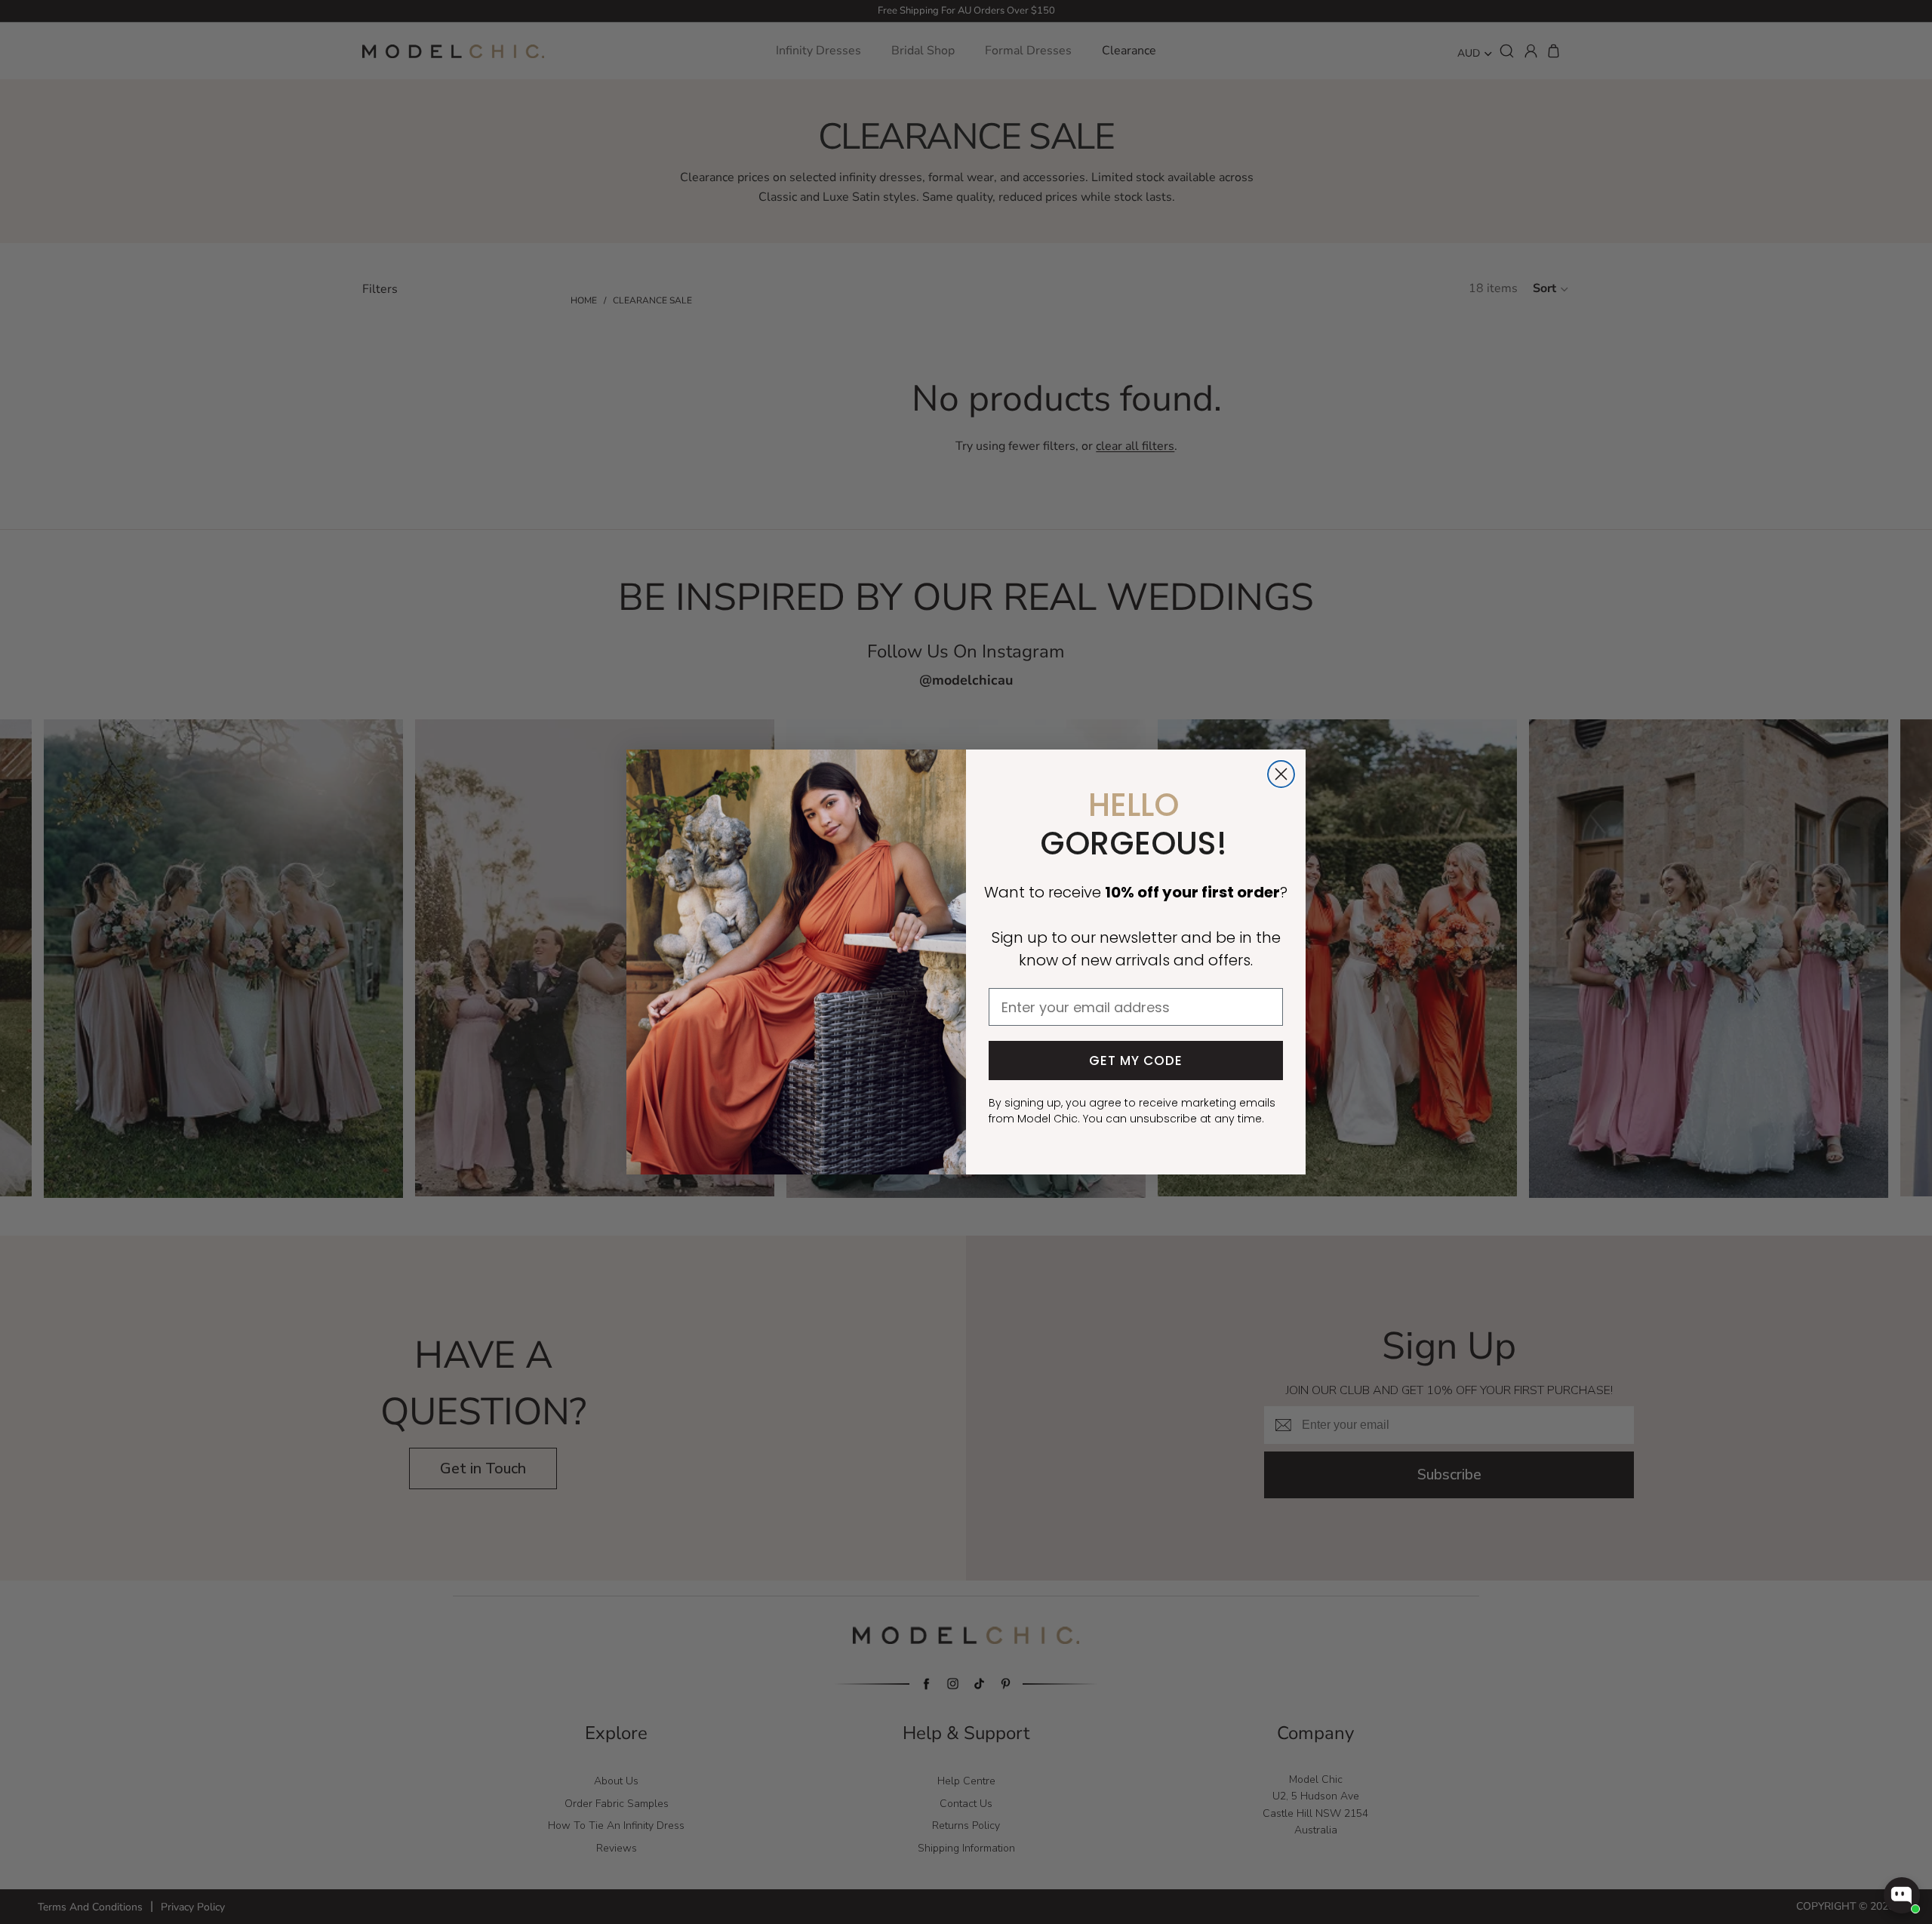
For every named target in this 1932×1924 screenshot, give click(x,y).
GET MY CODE (1136, 1061)
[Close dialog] (1281, 774)
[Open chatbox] (1902, 1895)
